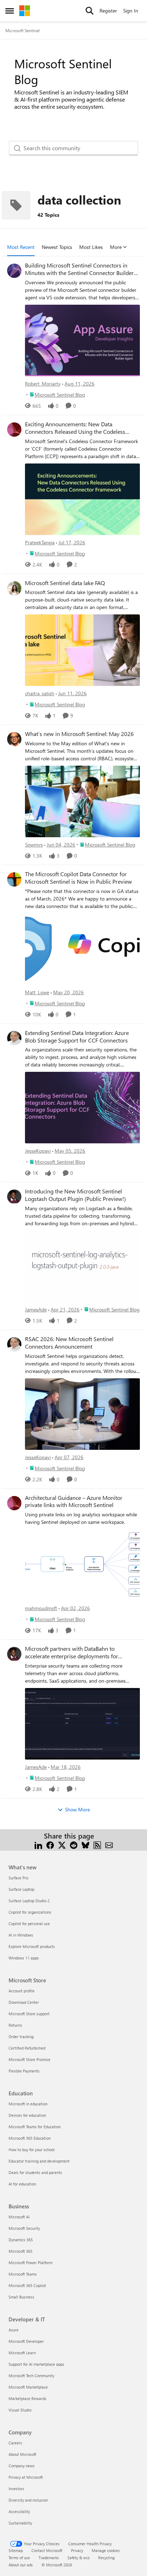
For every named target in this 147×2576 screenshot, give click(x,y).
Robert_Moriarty (43, 384)
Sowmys (34, 845)
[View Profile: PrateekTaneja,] (14, 430)
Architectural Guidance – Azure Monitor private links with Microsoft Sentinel (74, 1502)
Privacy (77, 2550)
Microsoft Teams (23, 2274)
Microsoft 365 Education (30, 2138)
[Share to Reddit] (74, 1844)
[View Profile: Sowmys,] (14, 739)
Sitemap (16, 2550)
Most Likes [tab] (91, 247)
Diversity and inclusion (28, 2500)
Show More (77, 1809)
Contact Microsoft (47, 2550)
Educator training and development (39, 2161)
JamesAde (36, 1309)
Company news (22, 2466)
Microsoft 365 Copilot (27, 2285)
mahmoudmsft (41, 1608)
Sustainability (20, 2523)
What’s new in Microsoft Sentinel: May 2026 (79, 734)
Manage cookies (106, 2550)
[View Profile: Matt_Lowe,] (14, 879)
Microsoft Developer (26, 2341)
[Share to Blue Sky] (85, 1844)
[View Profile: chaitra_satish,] (14, 588)
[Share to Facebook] (50, 1844)
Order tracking (21, 2037)
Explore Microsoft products (32, 1946)
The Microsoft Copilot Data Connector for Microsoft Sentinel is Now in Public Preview (78, 878)
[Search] (90, 11)
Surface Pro (18, 1878)
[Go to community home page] (25, 11)
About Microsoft (22, 2454)
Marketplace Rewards (27, 2398)
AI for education (22, 2184)
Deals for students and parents (35, 2172)
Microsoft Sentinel (22, 30)
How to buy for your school (32, 2150)
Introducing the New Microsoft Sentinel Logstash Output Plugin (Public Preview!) (75, 1195)
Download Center (24, 2002)
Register (108, 11)
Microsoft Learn (22, 2353)
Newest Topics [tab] (57, 247)
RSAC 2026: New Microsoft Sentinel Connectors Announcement (69, 1343)
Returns (15, 2025)
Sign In (131, 11)
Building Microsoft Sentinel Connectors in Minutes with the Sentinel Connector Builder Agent (79, 269)
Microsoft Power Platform (31, 2263)
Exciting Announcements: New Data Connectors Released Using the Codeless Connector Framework (75, 428)
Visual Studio (20, 2410)
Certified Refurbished (27, 2048)
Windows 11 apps (24, 1958)
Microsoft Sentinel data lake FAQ (65, 583)
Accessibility (19, 2511)
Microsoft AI (19, 2217)
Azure (14, 2330)
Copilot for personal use (29, 1924)
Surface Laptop (21, 1889)
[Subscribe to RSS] (97, 1844)
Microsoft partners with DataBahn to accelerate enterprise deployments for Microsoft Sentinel (72, 1653)
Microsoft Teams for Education (35, 2127)
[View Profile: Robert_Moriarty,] (14, 271)
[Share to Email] (109, 1844)
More (116, 247)
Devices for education (27, 2115)
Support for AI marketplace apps (36, 2364)
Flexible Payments (24, 2071)
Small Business (21, 2297)
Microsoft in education (28, 2104)
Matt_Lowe (37, 992)
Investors (16, 2489)
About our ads (21, 2565)
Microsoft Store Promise (29, 2059)
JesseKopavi (38, 1151)
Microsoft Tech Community (31, 2376)
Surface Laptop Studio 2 (29, 1901)
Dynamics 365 (21, 2240)
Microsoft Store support (29, 2014)
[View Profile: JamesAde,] (14, 1197)
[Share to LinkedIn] (38, 1844)
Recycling (106, 2558)
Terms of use (19, 2558)
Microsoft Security (24, 2228)
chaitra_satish (40, 693)
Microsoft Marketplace (28, 2387)
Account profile (22, 1991)
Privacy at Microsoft (26, 2477)
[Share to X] (62, 1844)
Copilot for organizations (30, 1912)
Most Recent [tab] (21, 247)
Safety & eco (78, 2558)
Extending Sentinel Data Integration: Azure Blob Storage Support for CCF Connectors (77, 1037)
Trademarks (49, 2558)
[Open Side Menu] (10, 11)
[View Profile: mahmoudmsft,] (14, 1503)
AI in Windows (21, 1935)
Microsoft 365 (21, 2251)
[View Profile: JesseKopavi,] (14, 1038)
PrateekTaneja (40, 542)
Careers (15, 2443)
